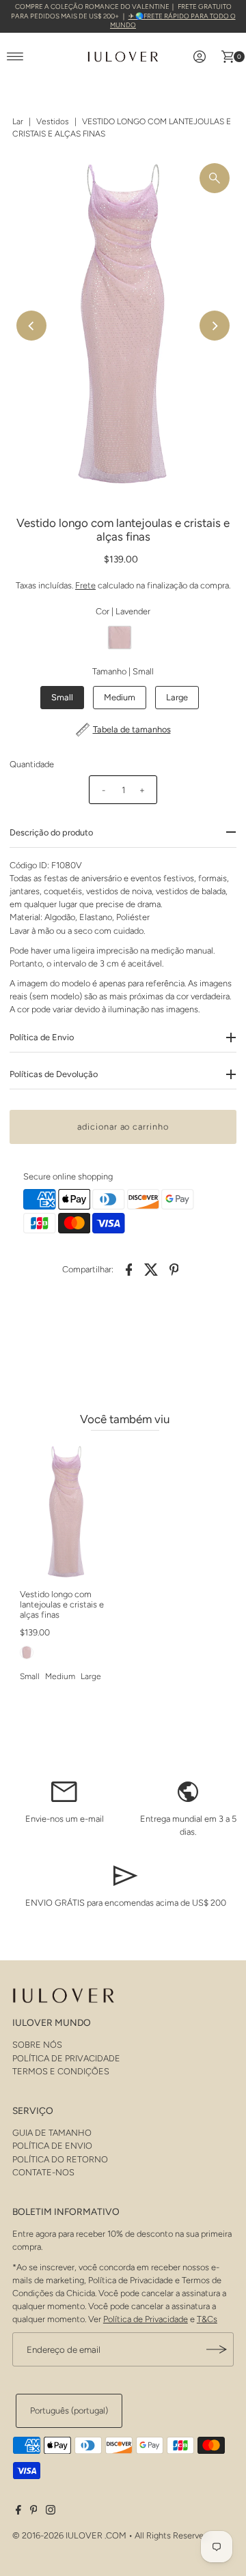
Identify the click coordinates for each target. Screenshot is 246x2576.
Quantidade (32, 764)
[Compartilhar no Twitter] (152, 1269)
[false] (64, 1791)
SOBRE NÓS (37, 2045)
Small (62, 697)
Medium (120, 697)
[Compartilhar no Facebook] (129, 1269)
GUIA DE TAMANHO (52, 2133)
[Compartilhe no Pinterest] (174, 1269)
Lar (18, 121)
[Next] (215, 326)
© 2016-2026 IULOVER (57, 2535)
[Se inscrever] (217, 2349)
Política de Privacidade (146, 2319)
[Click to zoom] (215, 178)
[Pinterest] (34, 2512)
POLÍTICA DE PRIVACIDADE (66, 2058)
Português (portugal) (69, 2410)
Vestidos (53, 121)
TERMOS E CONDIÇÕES (61, 2071)
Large (177, 697)
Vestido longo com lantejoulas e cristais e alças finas (62, 1605)
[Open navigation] (15, 57)
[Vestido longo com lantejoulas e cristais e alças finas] (66, 1512)
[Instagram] (51, 2512)
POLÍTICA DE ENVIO (52, 2146)
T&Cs (207, 2319)
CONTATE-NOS (43, 2172)
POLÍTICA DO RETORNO (60, 2159)
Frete (85, 585)
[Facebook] (18, 2512)
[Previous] (31, 326)
